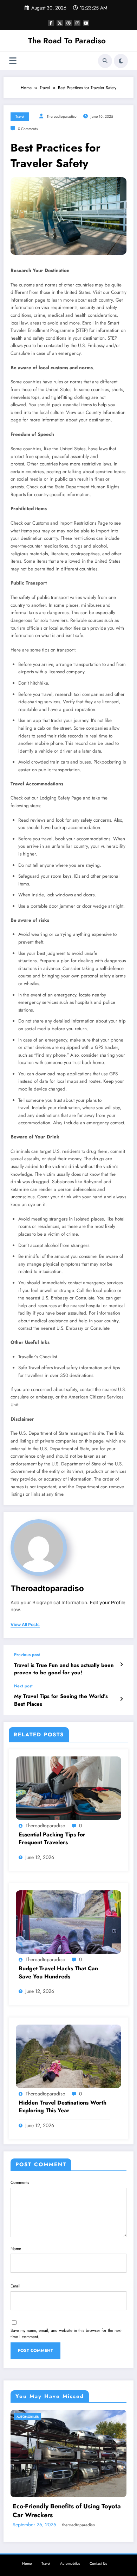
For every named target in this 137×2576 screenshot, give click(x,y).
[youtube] (86, 23)
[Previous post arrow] (121, 1664)
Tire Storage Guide (42, 2485)
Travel (20, 116)
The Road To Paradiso (67, 41)
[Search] (105, 61)
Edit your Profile (108, 1602)
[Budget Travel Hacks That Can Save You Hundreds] (68, 1922)
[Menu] (13, 61)
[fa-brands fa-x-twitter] (60, 23)
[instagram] (77, 23)
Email (15, 2286)
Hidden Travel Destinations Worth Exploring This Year (63, 2107)
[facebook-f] (51, 23)
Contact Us (98, 2533)
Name (16, 2249)
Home (27, 2533)
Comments (20, 2182)
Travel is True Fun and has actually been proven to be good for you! (64, 1669)
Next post (23, 1686)
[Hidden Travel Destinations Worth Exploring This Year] (68, 2056)
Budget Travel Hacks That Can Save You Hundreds (58, 1972)
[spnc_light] (121, 61)
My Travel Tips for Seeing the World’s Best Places (61, 1700)
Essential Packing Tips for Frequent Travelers (52, 1839)
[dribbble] (68, 23)
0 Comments (28, 129)
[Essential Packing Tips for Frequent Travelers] (68, 1788)
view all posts (25, 1625)
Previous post (27, 1655)
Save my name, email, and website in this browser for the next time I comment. (66, 2334)
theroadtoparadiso (62, 116)
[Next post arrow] (121, 1699)
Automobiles (29, 2417)
